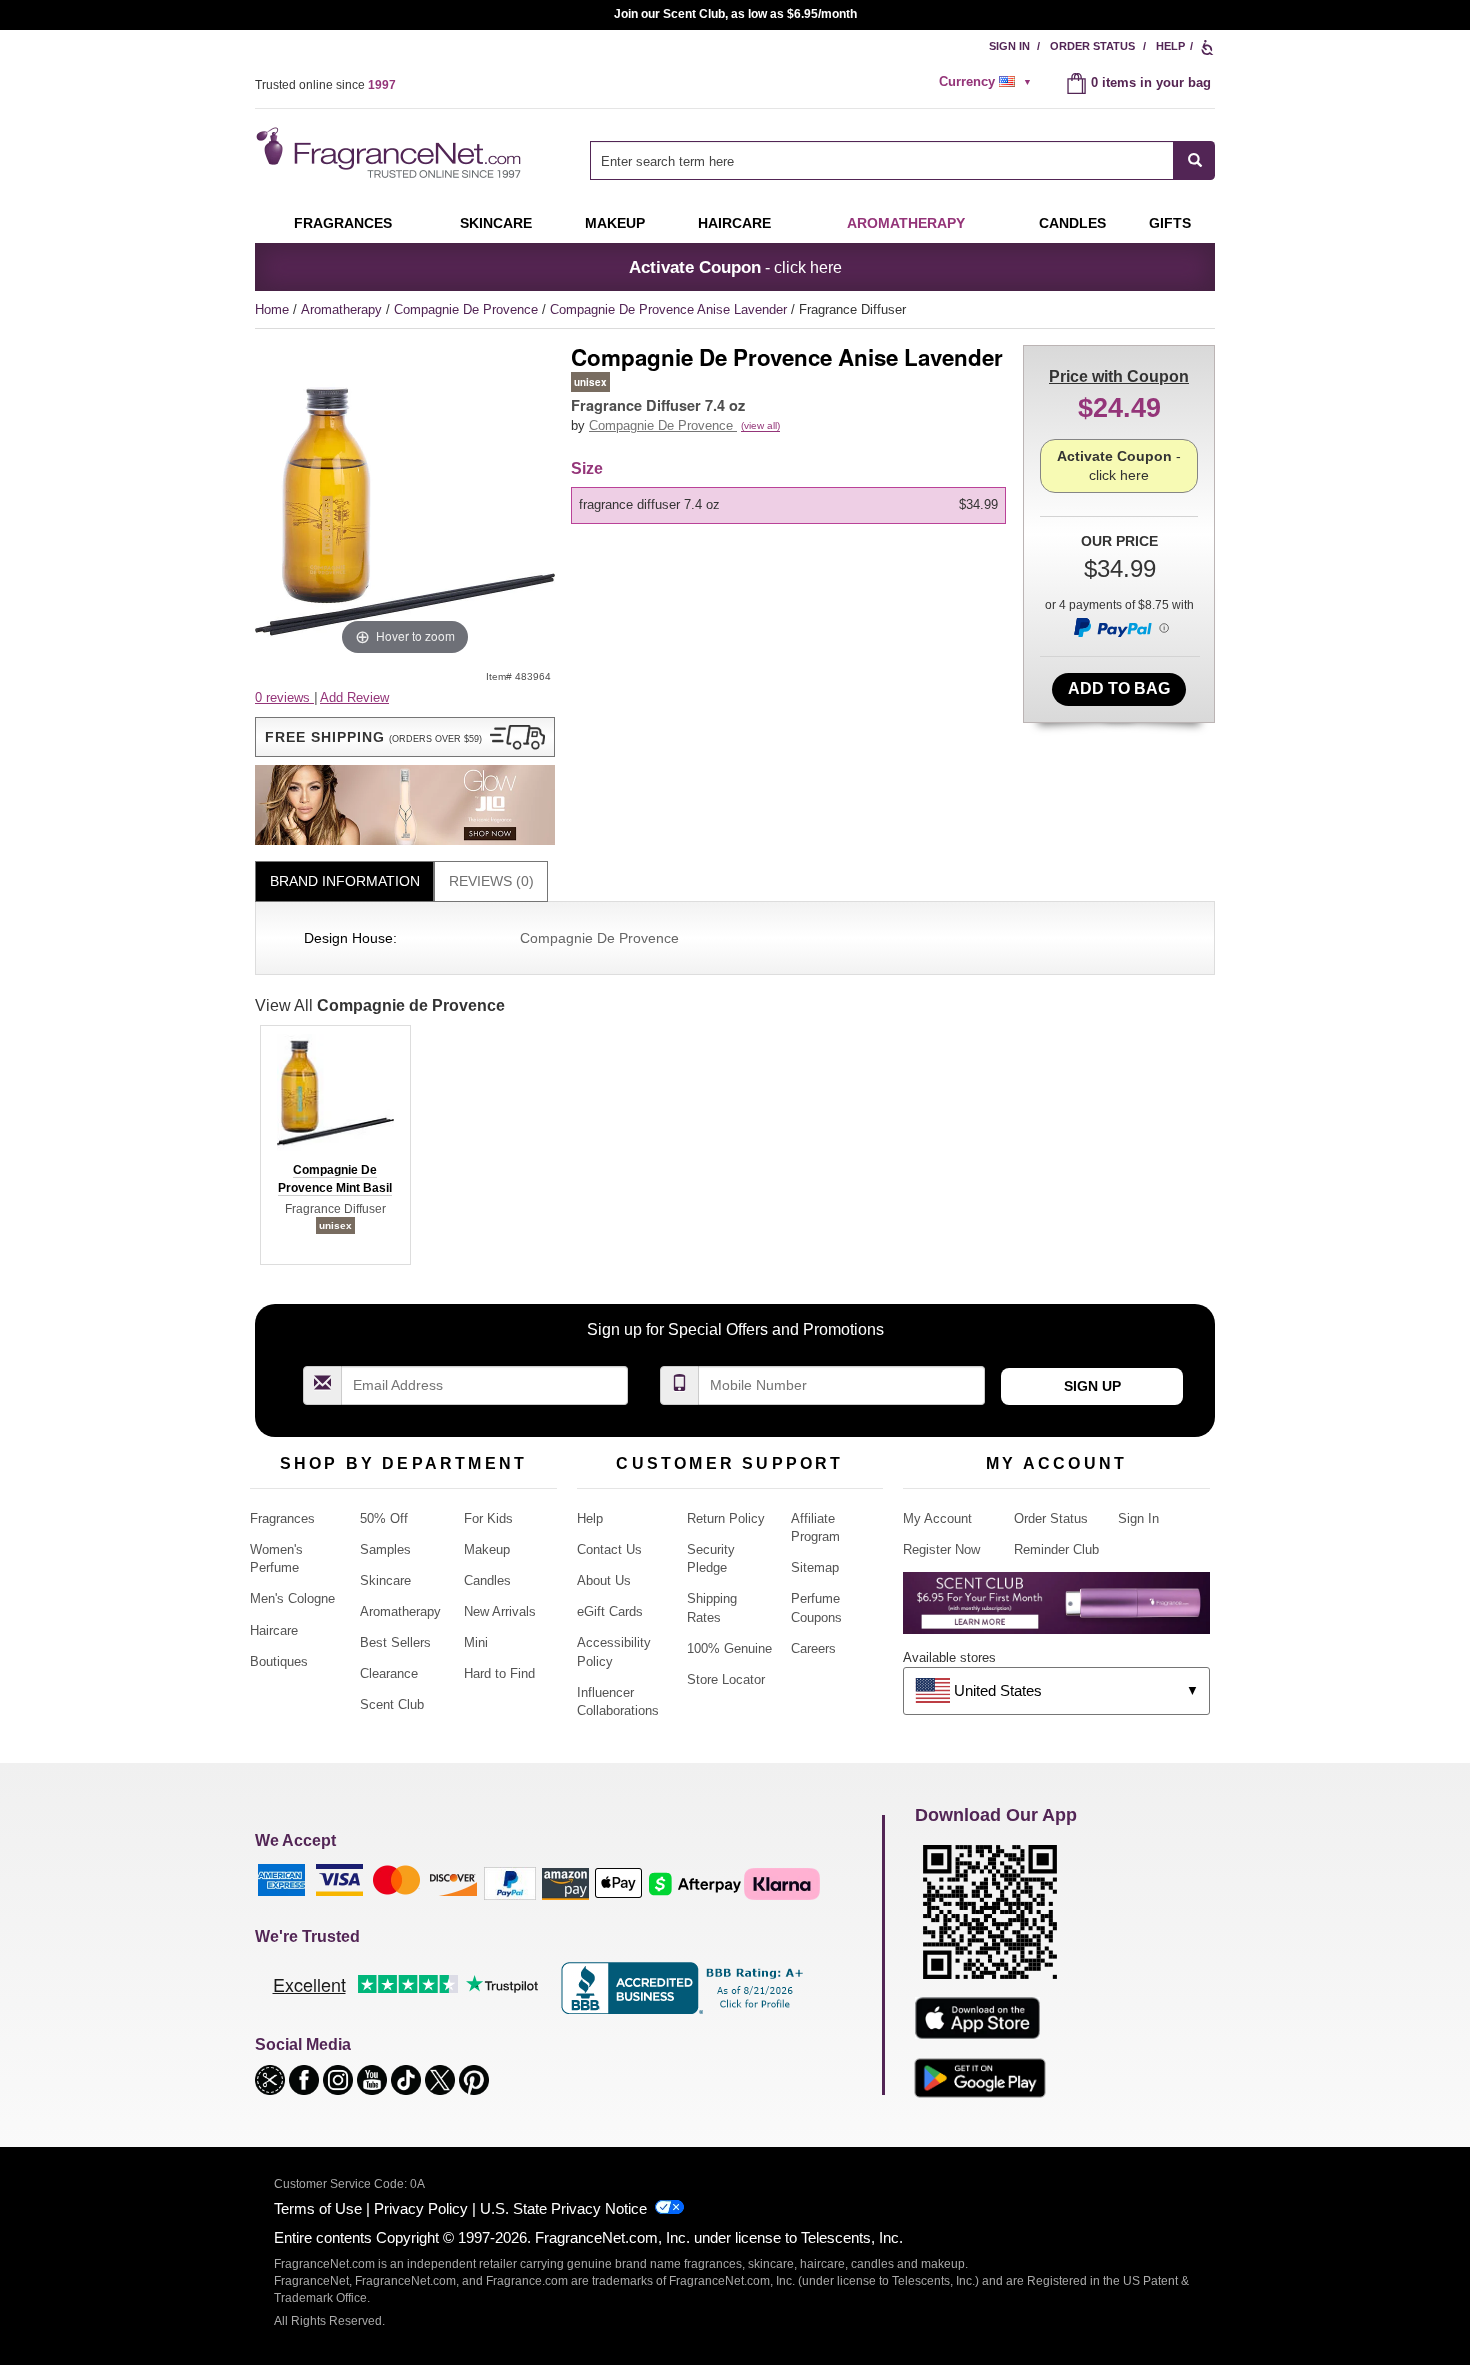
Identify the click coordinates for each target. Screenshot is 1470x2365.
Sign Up (1092, 1386)
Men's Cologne (292, 1598)
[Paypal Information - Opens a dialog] (1120, 627)
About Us (604, 1580)
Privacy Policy (421, 2208)
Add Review (354, 697)
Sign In (1009, 46)
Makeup (615, 223)
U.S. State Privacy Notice (563, 2208)
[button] (405, 737)
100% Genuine (729, 1648)
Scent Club (392, 1704)
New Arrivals (500, 1611)
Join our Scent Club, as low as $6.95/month (735, 14)
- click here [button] (735, 267)
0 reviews (284, 697)
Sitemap (815, 1567)
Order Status (1092, 46)
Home (272, 309)
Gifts (1170, 223)
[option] (788, 505)
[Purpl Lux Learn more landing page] (1056, 1610)
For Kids (488, 1518)
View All (380, 1005)
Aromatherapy (343, 309)
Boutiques (279, 1661)
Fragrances (343, 223)
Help (1170, 46)
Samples (385, 1549)
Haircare (734, 223)
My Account (937, 1518)
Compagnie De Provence (468, 309)
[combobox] (902, 160)
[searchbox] (882, 160)
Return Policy (726, 1518)
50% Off (384, 1518)
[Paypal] (510, 1882)
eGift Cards (610, 1611)
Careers (813, 1648)
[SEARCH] (1194, 160)
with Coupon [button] (1119, 376)
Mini (476, 1642)
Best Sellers (395, 1642)
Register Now (941, 1549)
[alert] (988, 82)
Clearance (389, 1673)
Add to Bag (1119, 688)
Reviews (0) (491, 881)
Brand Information (345, 881)
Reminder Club (1056, 1549)
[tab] (344, 881)
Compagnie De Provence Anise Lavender (670, 309)
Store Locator (726, 1679)
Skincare (496, 223)
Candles (487, 1580)
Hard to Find (499, 1673)
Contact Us (609, 1549)
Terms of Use (318, 2208)
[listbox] (792, 505)
